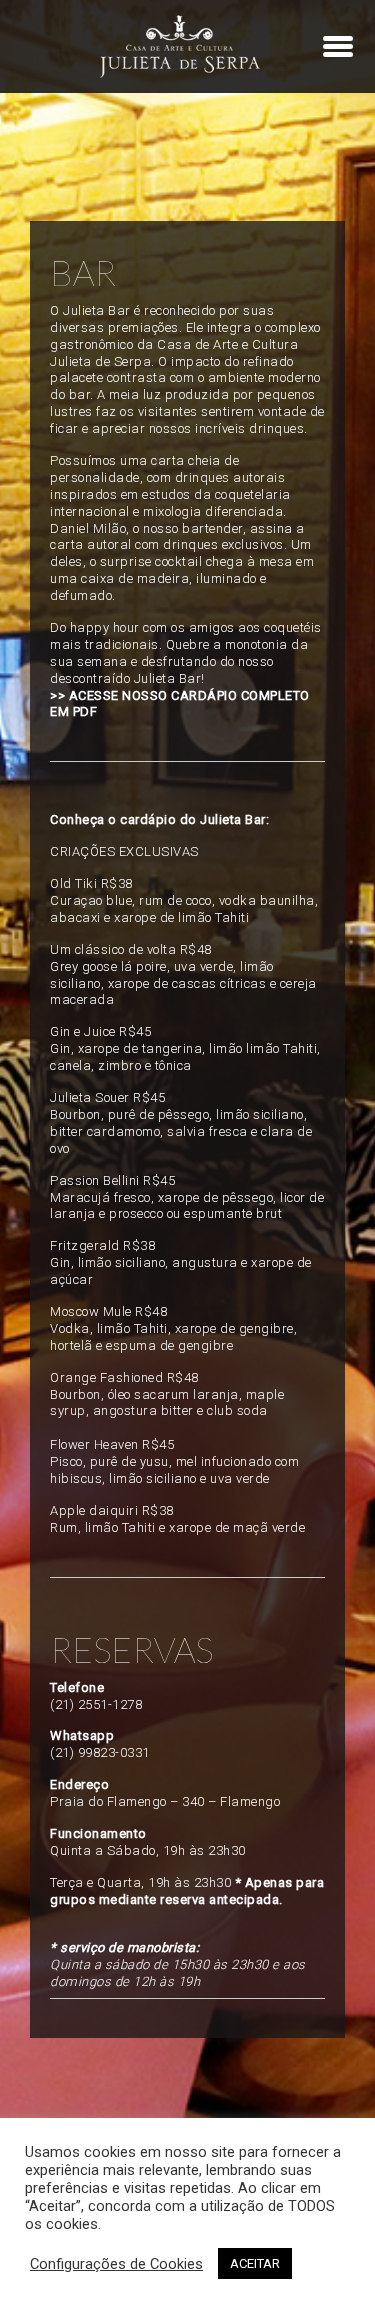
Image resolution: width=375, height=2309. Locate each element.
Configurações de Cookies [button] (116, 2264)
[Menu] (338, 46)
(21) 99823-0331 (100, 1752)
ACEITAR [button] (255, 2263)
